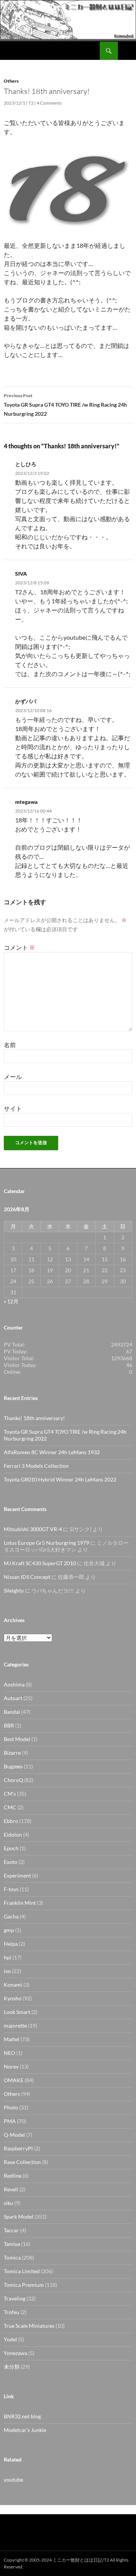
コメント (19, 947)
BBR (9, 1725)
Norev (11, 2066)
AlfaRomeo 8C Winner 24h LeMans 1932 (52, 1452)
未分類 (12, 2367)
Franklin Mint (20, 1903)
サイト (13, 1108)
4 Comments (49, 103)
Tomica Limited (22, 2271)
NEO (9, 2053)
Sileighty (14, 1590)
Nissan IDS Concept (27, 1577)
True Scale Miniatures (29, 2326)
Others (11, 81)
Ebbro (11, 1821)
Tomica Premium (24, 2285)
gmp (9, 1930)
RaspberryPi (18, 2148)
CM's (10, 1794)
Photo (11, 2107)
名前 (10, 1045)
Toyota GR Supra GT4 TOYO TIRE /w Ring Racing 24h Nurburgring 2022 (65, 405)
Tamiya (12, 2244)
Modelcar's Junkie (25, 2430)
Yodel (10, 2339)
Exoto (11, 1862)
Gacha (11, 1916)
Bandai (12, 1712)
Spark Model (19, 2217)
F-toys (11, 1889)
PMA (10, 2121)
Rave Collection (22, 2162)
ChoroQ (13, 1780)
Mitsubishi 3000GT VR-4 (33, 1529)
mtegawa (26, 802)
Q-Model (14, 2135)
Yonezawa (15, 2353)
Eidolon (13, 1835)
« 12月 (11, 1301)
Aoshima (14, 1684)
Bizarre (12, 1753)
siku (8, 2203)
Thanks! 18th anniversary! (34, 1418)
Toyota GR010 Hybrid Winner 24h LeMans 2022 (60, 1479)
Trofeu (12, 2312)
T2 (31, 103)
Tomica (12, 2257)
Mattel (12, 2039)
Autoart (13, 1698)
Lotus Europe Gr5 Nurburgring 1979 (46, 1543)
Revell (11, 2189)
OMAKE (14, 2080)
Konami (13, 1985)
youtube (13, 2480)
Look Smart (17, 2012)
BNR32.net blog (22, 2416)
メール (13, 1077)
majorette (15, 2026)
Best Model (17, 1739)
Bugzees (13, 1766)
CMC (10, 1807)
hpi (8, 1957)
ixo (7, 1971)
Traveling (15, 2298)
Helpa (11, 1944)
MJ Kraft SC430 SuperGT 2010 (40, 1563)
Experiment (17, 1875)
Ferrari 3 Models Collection (36, 1466)
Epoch (11, 1848)
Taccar (11, 2230)
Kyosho (13, 1998)
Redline (13, 2176)
